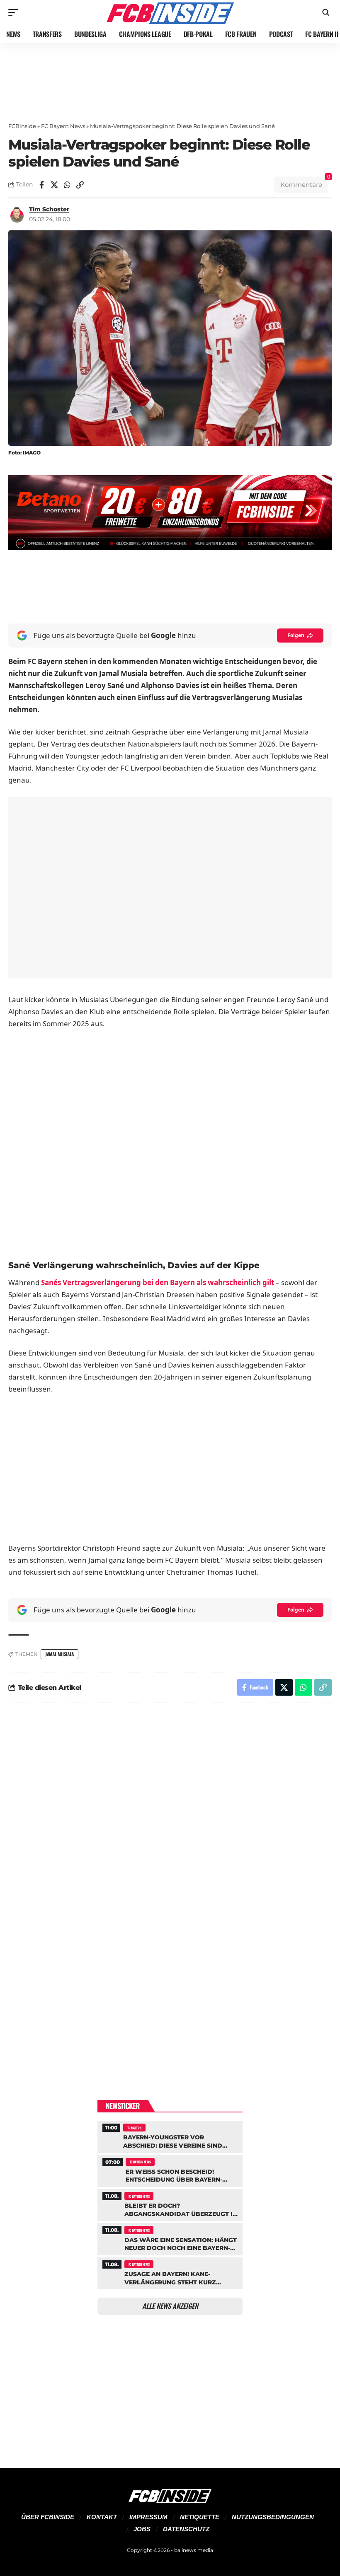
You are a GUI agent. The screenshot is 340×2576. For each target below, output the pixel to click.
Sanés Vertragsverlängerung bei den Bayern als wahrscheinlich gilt (158, 1282)
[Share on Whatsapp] (67, 185)
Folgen (296, 635)
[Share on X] (54, 185)
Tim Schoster (49, 209)
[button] (15, 12)
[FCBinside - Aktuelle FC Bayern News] (170, 12)
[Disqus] (170, 1821)
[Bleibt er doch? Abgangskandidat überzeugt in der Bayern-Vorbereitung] (170, 2204)
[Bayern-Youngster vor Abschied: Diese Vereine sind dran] (170, 2136)
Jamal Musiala (59, 1654)
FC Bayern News (63, 126)
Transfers (134, 2128)
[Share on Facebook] (41, 185)
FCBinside (22, 126)
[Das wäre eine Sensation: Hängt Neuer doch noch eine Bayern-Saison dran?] (170, 2238)
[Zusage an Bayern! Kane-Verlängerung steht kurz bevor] (170, 2272)
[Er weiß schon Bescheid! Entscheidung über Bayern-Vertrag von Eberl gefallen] (170, 2170)
